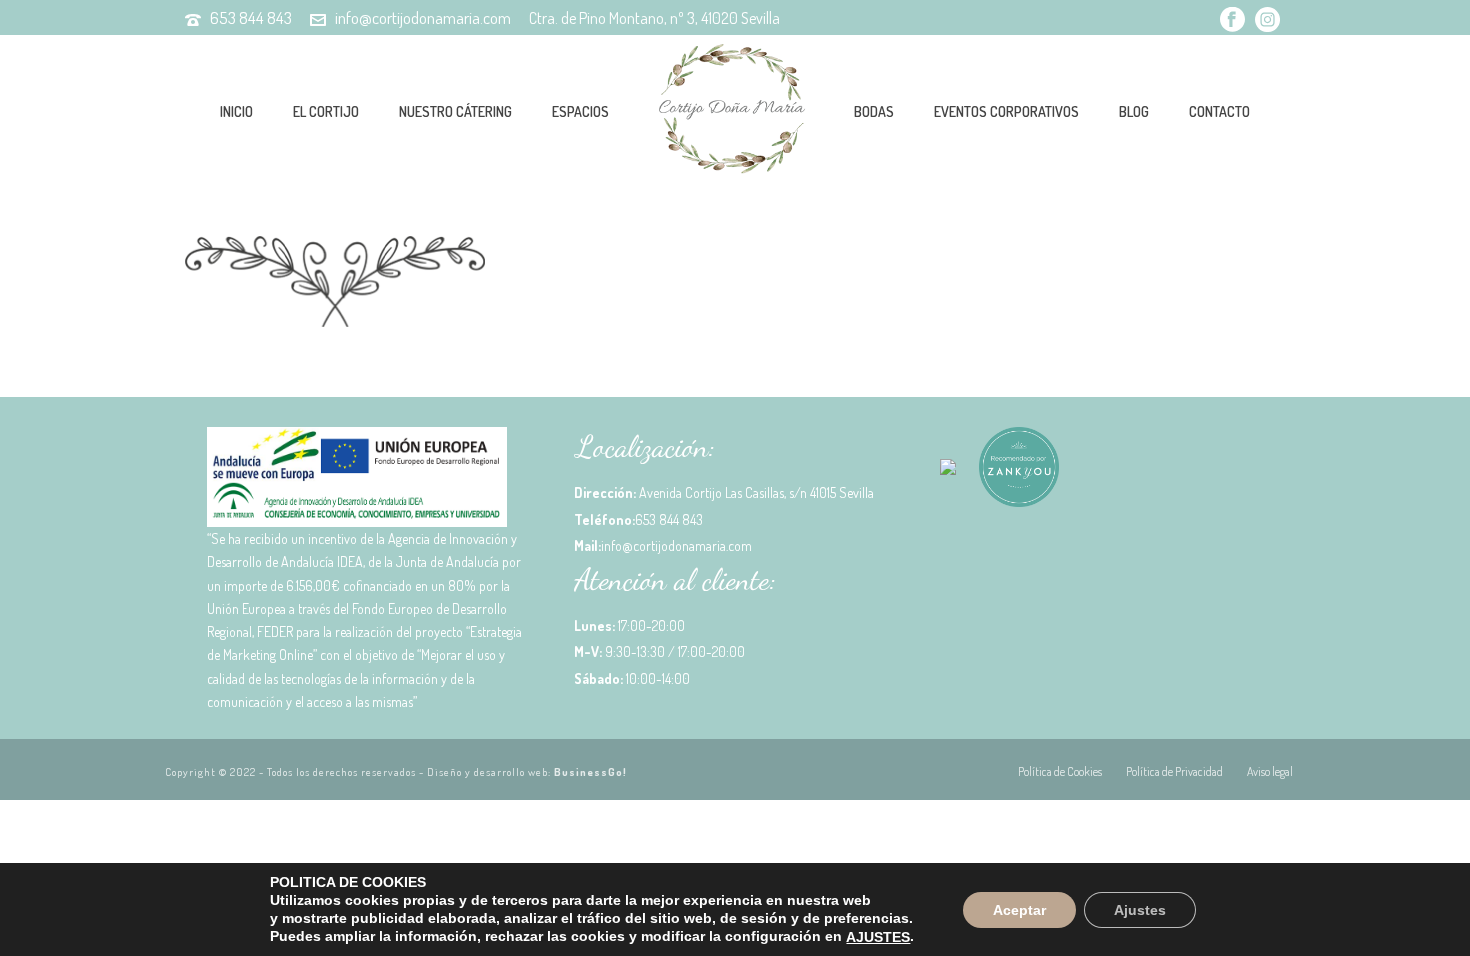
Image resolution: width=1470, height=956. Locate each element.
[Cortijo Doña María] (731, 110)
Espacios (580, 111)
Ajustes (1140, 909)
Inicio (236, 111)
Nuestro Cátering (455, 111)
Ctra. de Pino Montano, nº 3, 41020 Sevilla (654, 18)
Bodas (874, 111)
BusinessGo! (590, 772)
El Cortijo (326, 111)
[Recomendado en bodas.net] (948, 474)
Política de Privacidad (1174, 771)
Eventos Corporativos (1006, 111)
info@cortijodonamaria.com (423, 17)
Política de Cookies (1060, 771)
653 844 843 (251, 17)
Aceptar (1019, 909)
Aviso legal (1270, 771)
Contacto (1219, 111)
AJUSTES (878, 937)
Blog (1134, 111)
